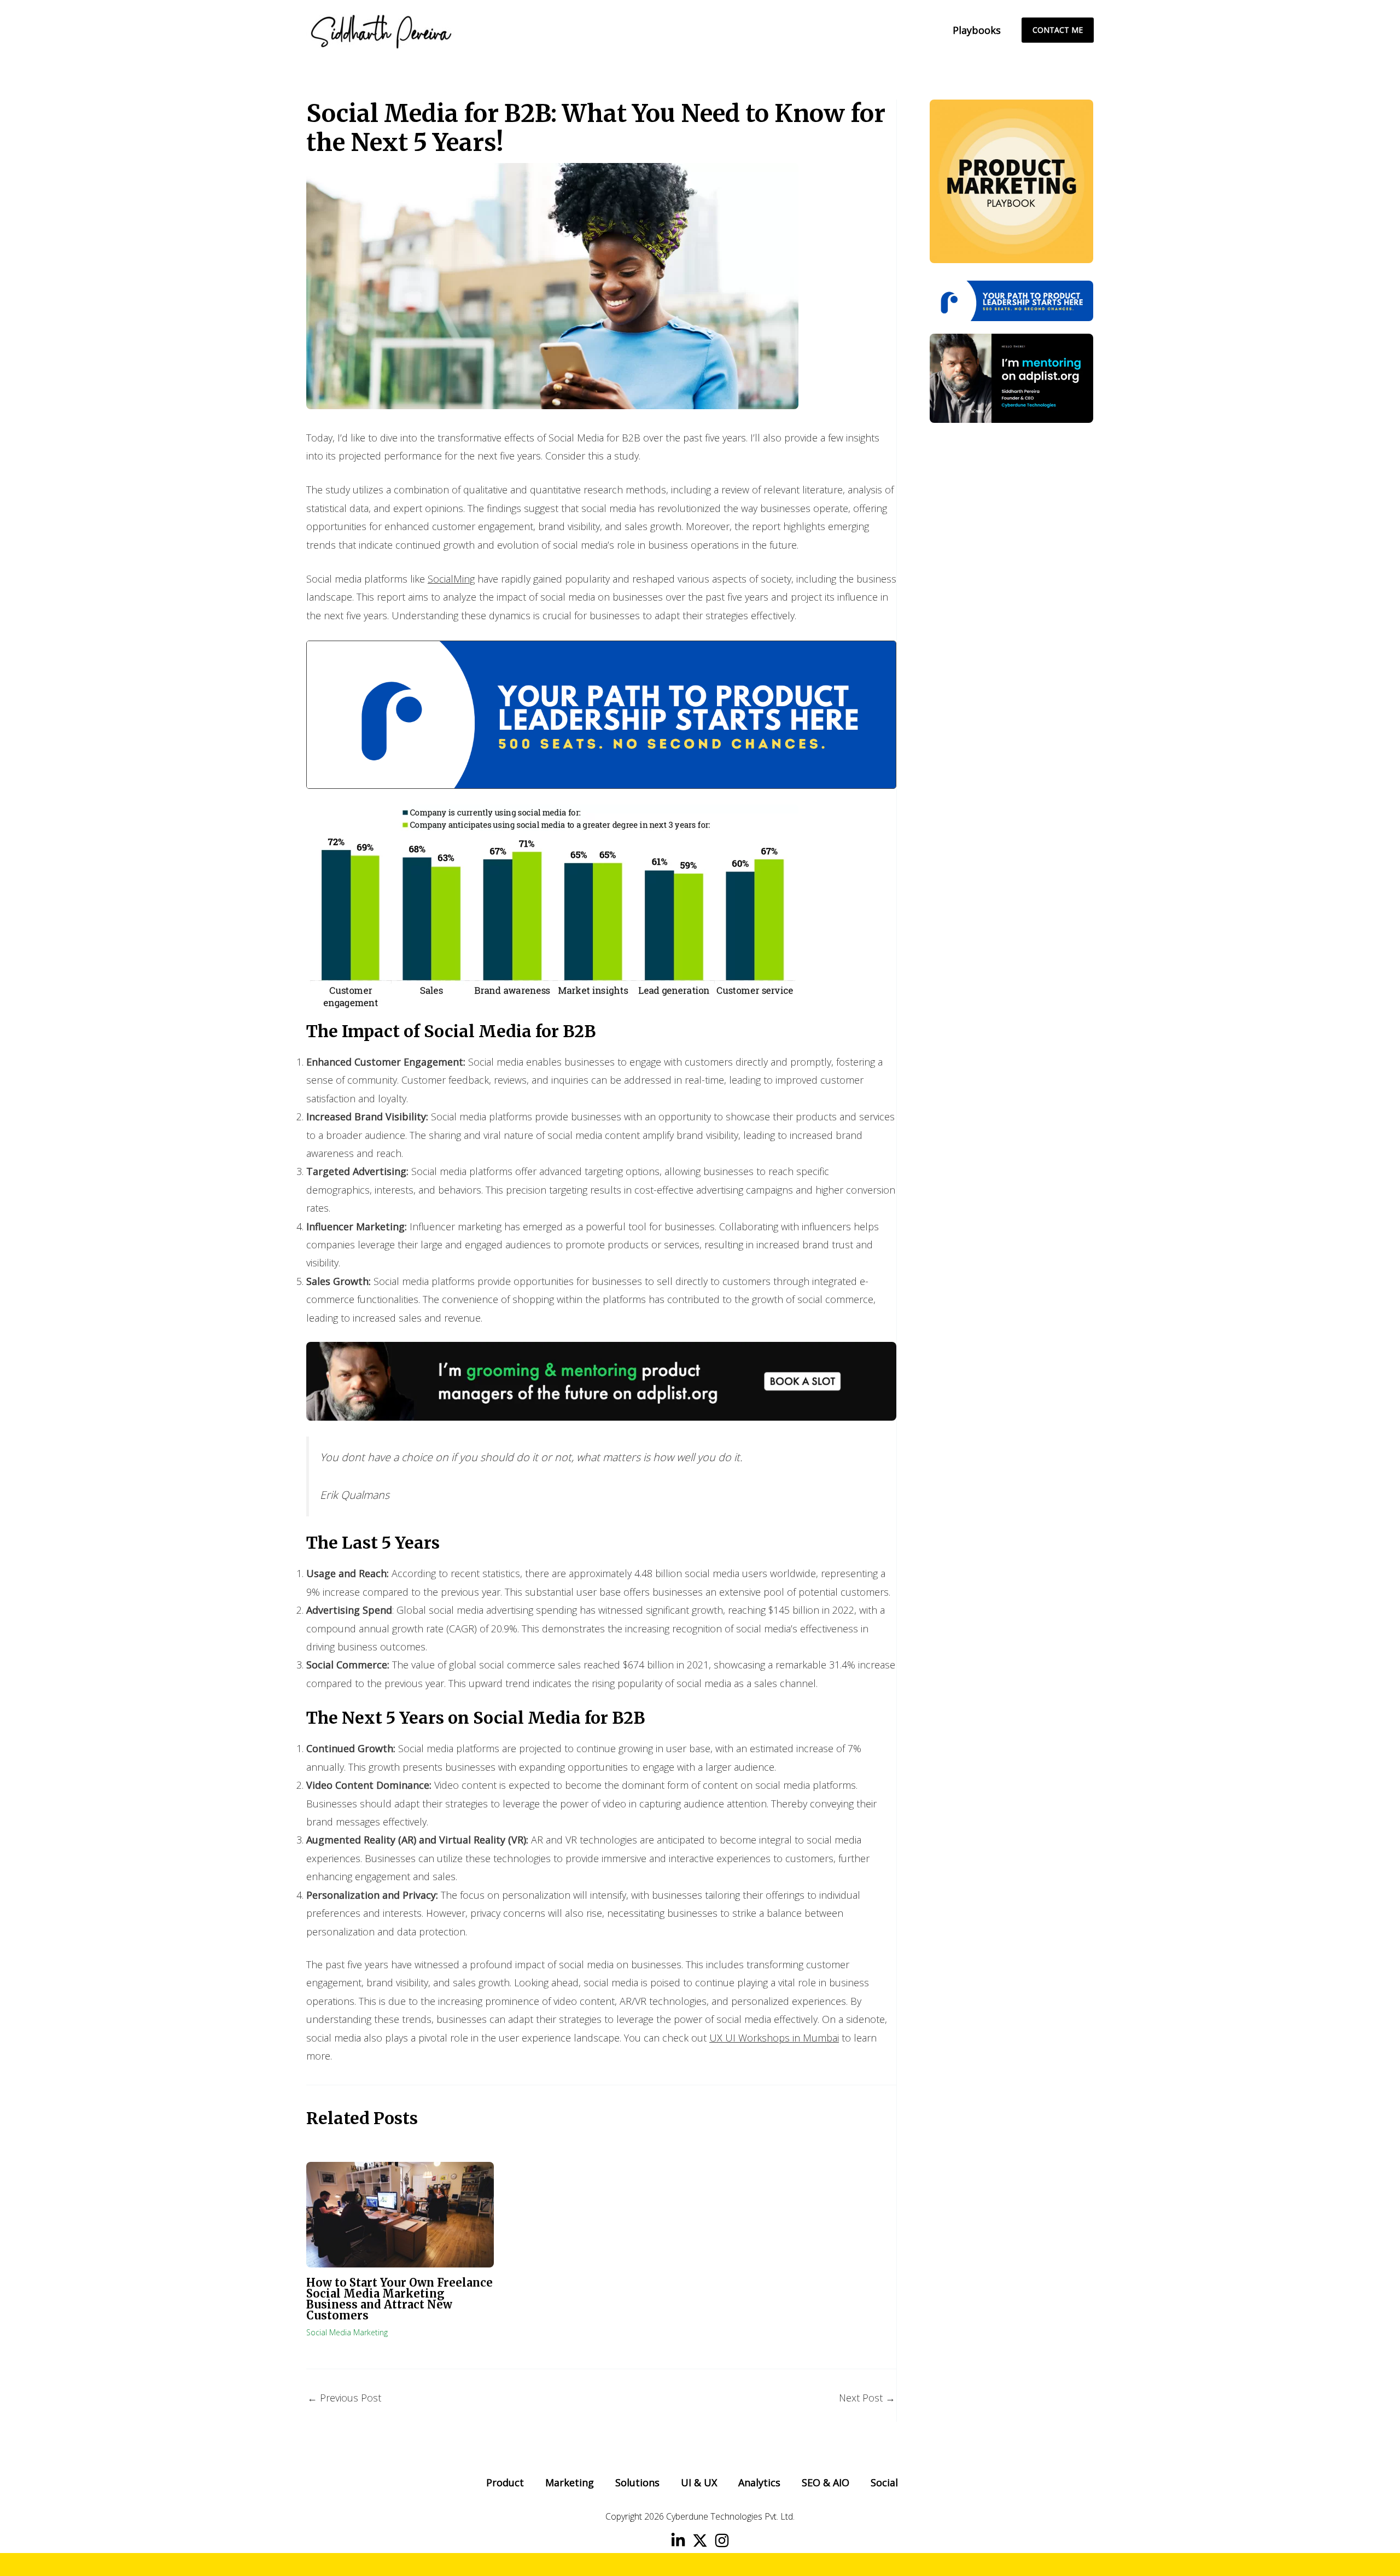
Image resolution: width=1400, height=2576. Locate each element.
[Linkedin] (678, 2540)
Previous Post (344, 2398)
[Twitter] (700, 2540)
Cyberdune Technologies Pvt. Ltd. (730, 2516)
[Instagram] (722, 2540)
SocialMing (451, 579)
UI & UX (699, 2482)
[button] (1058, 30)
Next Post (867, 2398)
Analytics (759, 2482)
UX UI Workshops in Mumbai (774, 2038)
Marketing (570, 2482)
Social (884, 2482)
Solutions (637, 2482)
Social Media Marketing (347, 2332)
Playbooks (977, 30)
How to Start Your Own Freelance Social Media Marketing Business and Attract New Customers (399, 2299)
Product (505, 2482)
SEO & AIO (826, 2482)
